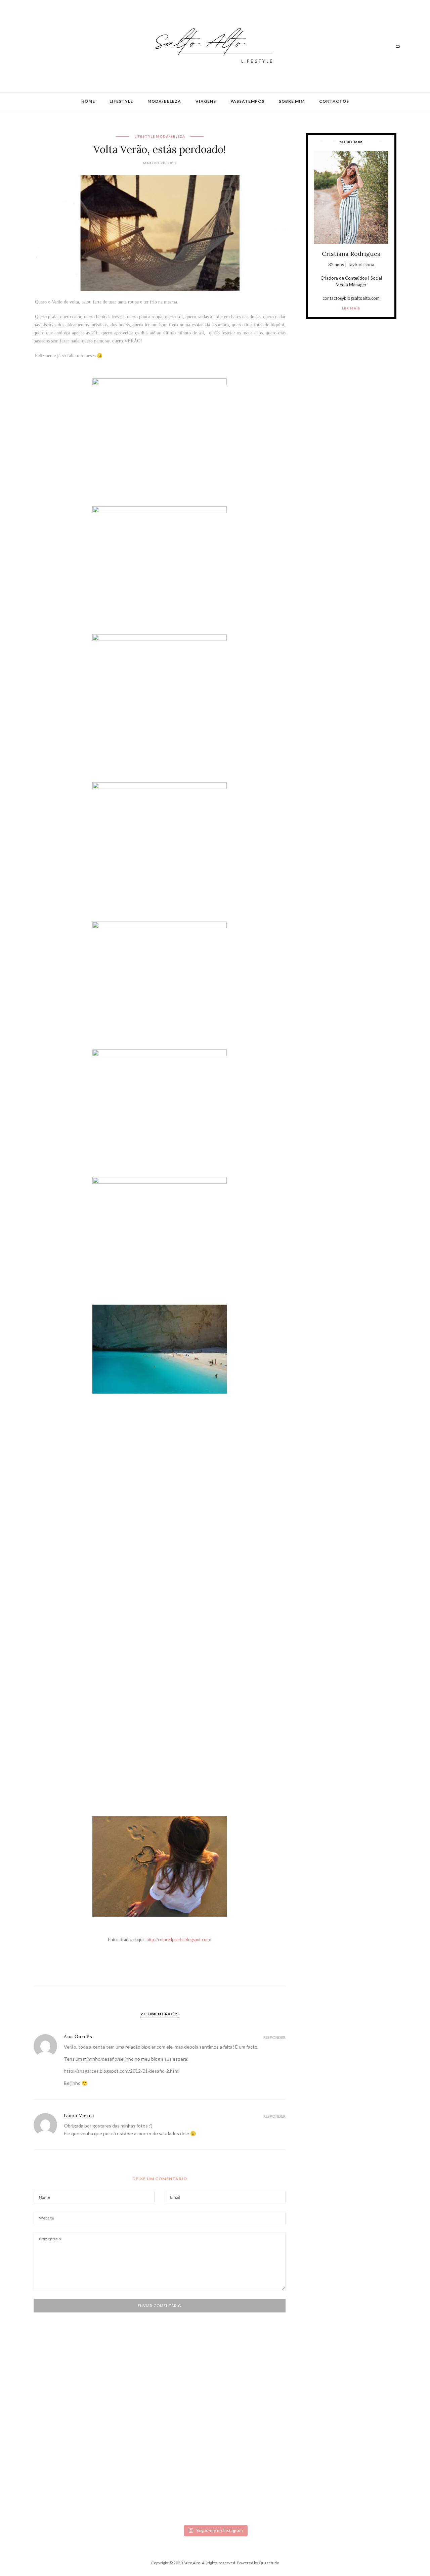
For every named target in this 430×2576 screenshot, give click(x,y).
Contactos (334, 101)
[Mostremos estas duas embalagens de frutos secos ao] (305, 2449)
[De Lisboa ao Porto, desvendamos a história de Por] (125, 2412)
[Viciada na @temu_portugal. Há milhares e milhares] (365, 2455)
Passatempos (247, 101)
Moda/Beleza (164, 101)
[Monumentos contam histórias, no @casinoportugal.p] (245, 2412)
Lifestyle (121, 101)
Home (88, 101)
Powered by (258, 2563)
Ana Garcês (78, 2036)
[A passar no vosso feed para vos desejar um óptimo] (65, 2412)
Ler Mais (351, 308)
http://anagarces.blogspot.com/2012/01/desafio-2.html (122, 2071)
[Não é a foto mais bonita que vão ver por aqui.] (185, 2431)
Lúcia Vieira (79, 2115)
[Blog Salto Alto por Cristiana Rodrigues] (212, 45)
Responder (274, 2037)
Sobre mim (292, 101)
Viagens (206, 101)
